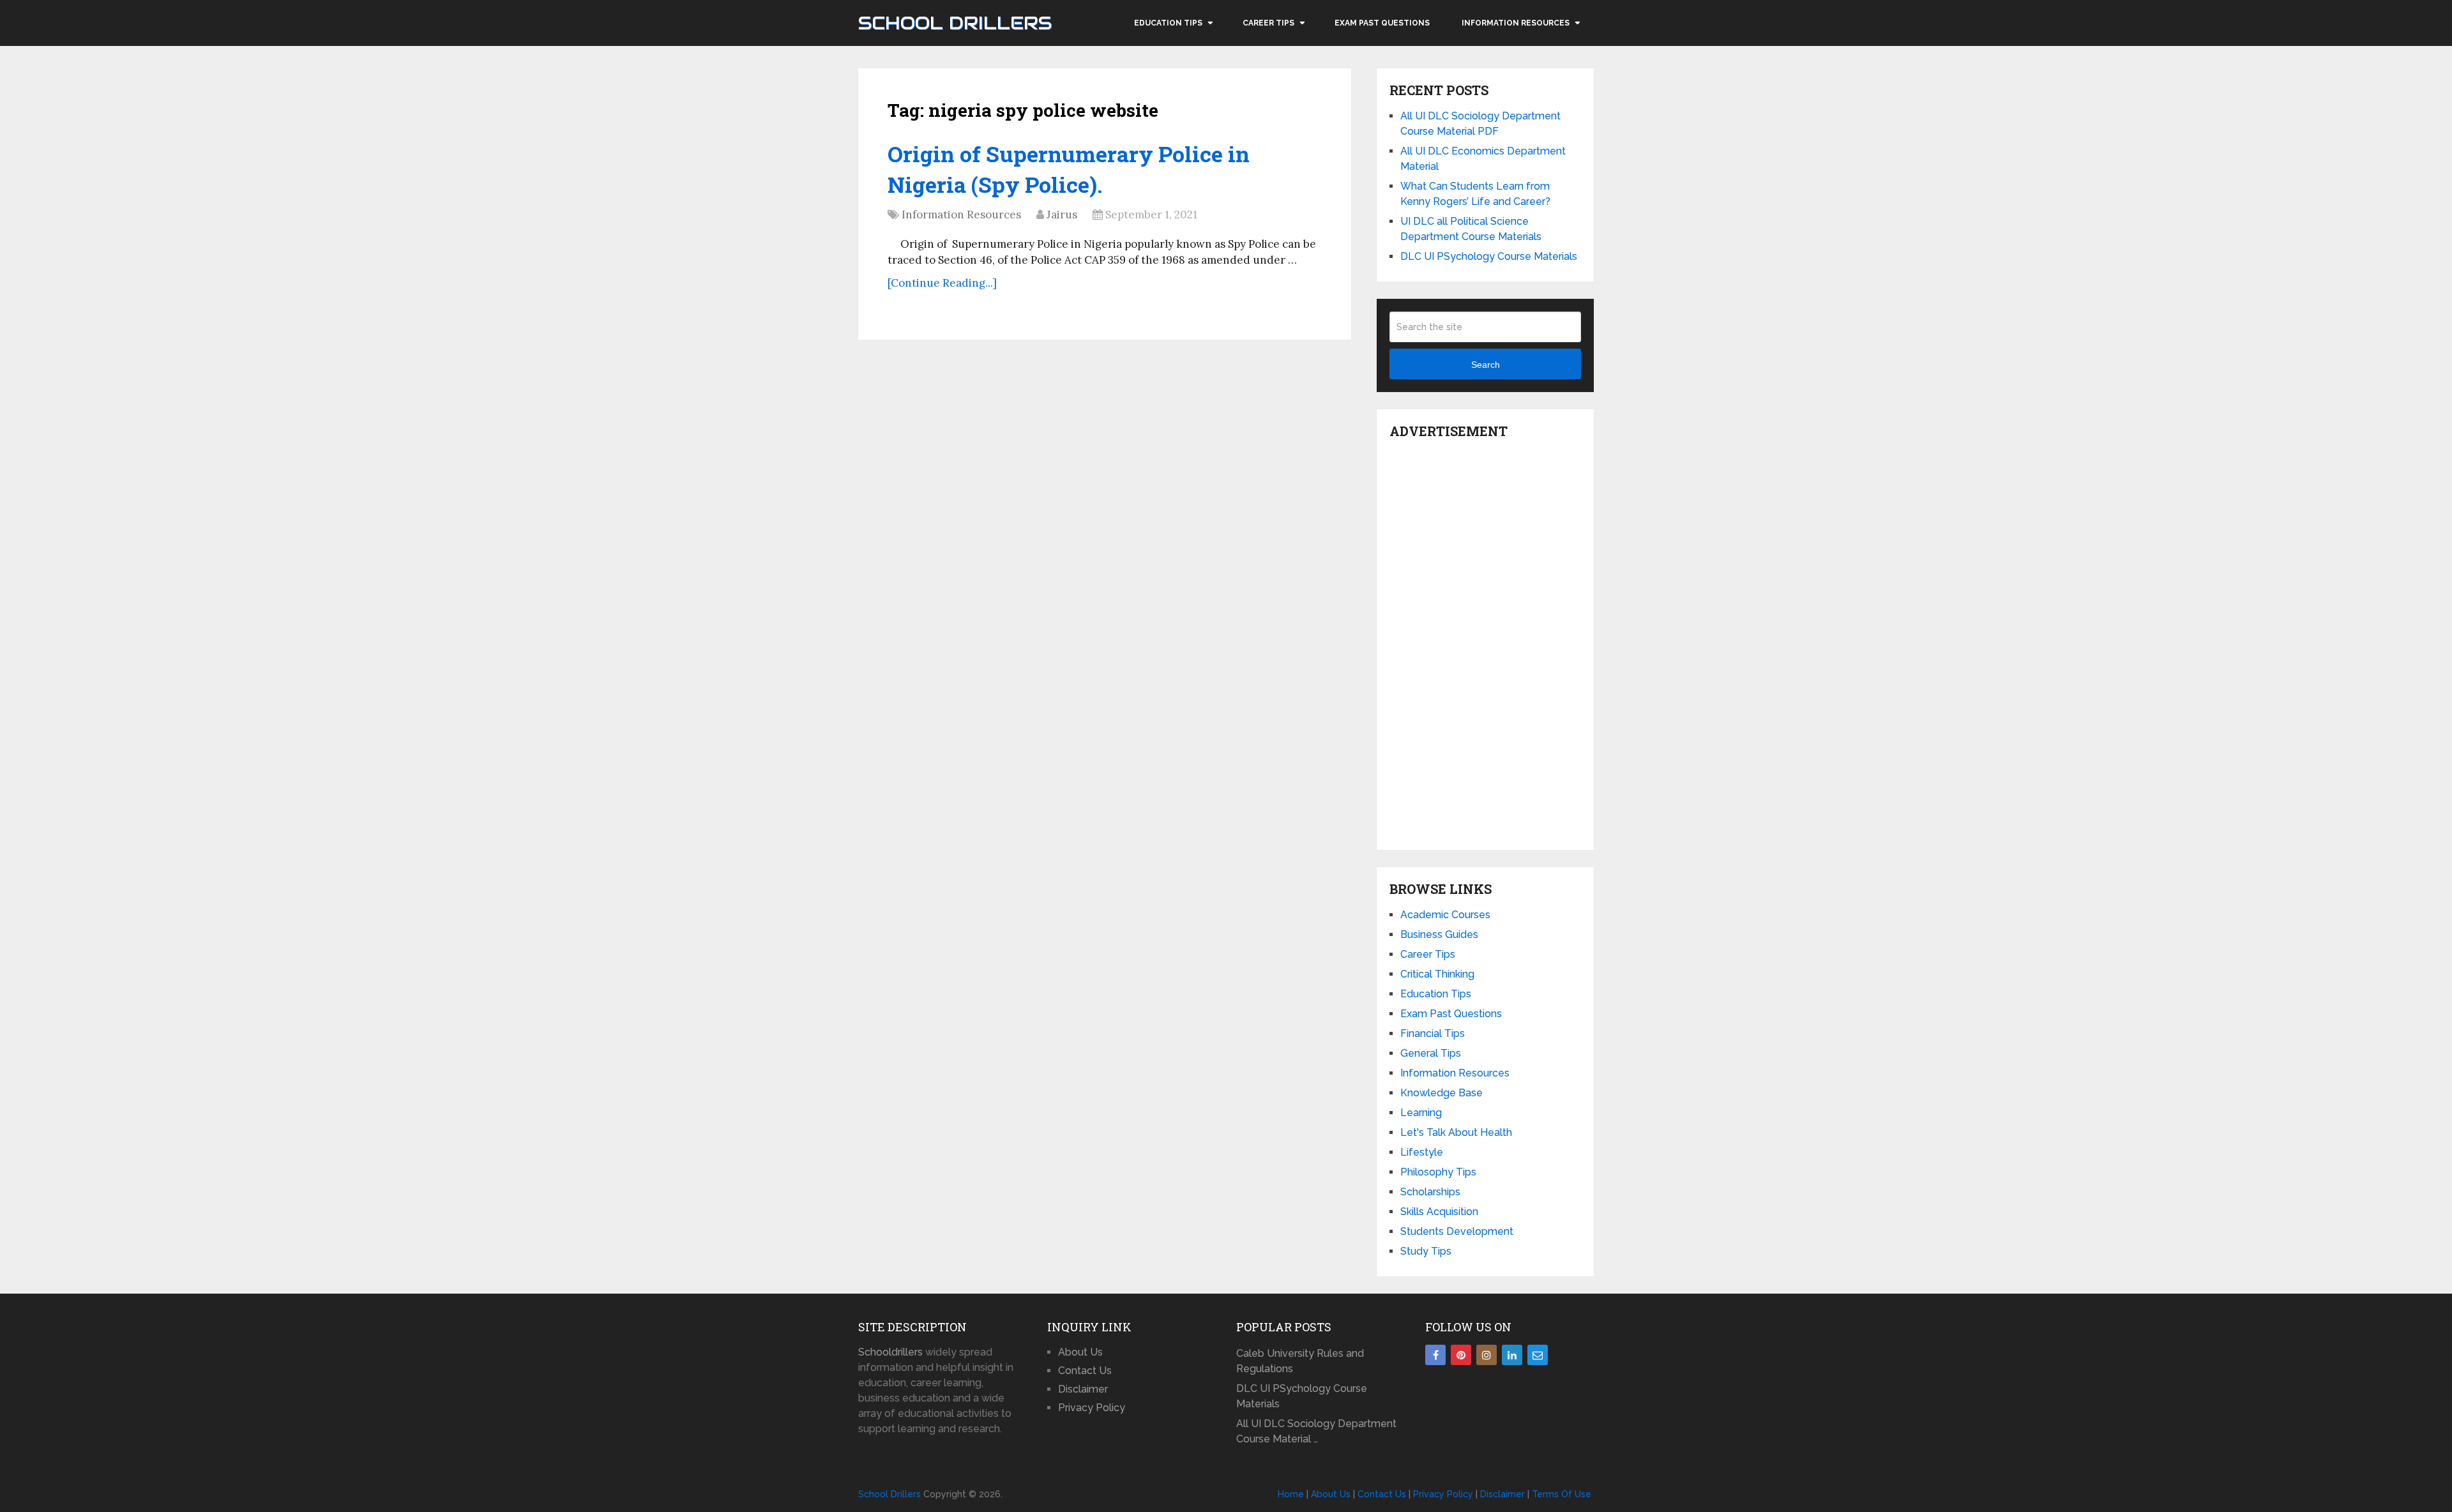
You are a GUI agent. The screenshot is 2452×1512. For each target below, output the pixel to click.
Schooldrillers (890, 1352)
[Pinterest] (1461, 1355)
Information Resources (1516, 23)
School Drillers (955, 23)
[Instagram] (1487, 1355)
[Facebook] (1435, 1355)
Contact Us (1085, 1371)
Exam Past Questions (1382, 23)
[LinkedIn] (1512, 1355)
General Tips (1431, 1053)
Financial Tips (1433, 1033)
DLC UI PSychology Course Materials (1489, 256)
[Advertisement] (1485, 641)
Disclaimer (1083, 1389)
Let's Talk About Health (1456, 1132)
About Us (1080, 1352)
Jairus (1062, 215)
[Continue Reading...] (942, 283)
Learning (1421, 1113)
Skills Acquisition (1439, 1212)
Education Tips (1168, 23)
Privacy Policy (1092, 1408)
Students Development (1457, 1231)
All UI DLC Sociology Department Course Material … (1316, 1431)
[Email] (1538, 1355)
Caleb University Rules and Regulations (1300, 1361)
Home (1291, 1494)
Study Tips (1426, 1251)
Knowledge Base (1442, 1093)
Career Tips (1268, 23)
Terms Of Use (1562, 1494)
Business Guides (1439, 934)
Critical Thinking (1437, 974)
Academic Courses (1445, 915)
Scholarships (1430, 1192)
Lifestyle (1422, 1152)
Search (1486, 365)
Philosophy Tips (1438, 1172)
